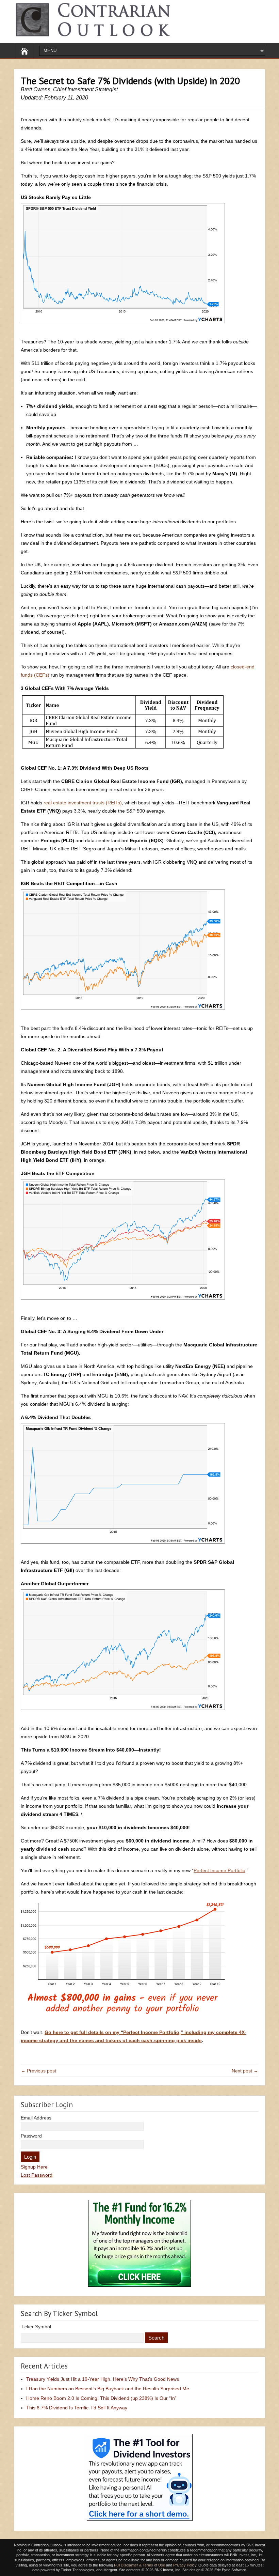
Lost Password (37, 2175)
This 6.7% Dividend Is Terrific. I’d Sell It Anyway (77, 2408)
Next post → (245, 2071)
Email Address (36, 2118)
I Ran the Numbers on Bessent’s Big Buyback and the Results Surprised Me (108, 2389)
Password (31, 2136)
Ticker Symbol (36, 2327)
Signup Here (34, 2167)
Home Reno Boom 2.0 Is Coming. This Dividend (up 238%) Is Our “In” (101, 2398)
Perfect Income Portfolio (219, 1870)
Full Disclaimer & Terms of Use (139, 2565)
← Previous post (38, 2071)
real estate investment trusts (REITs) (83, 803)
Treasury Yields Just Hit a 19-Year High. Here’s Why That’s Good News (103, 2379)
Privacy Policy (185, 2565)
